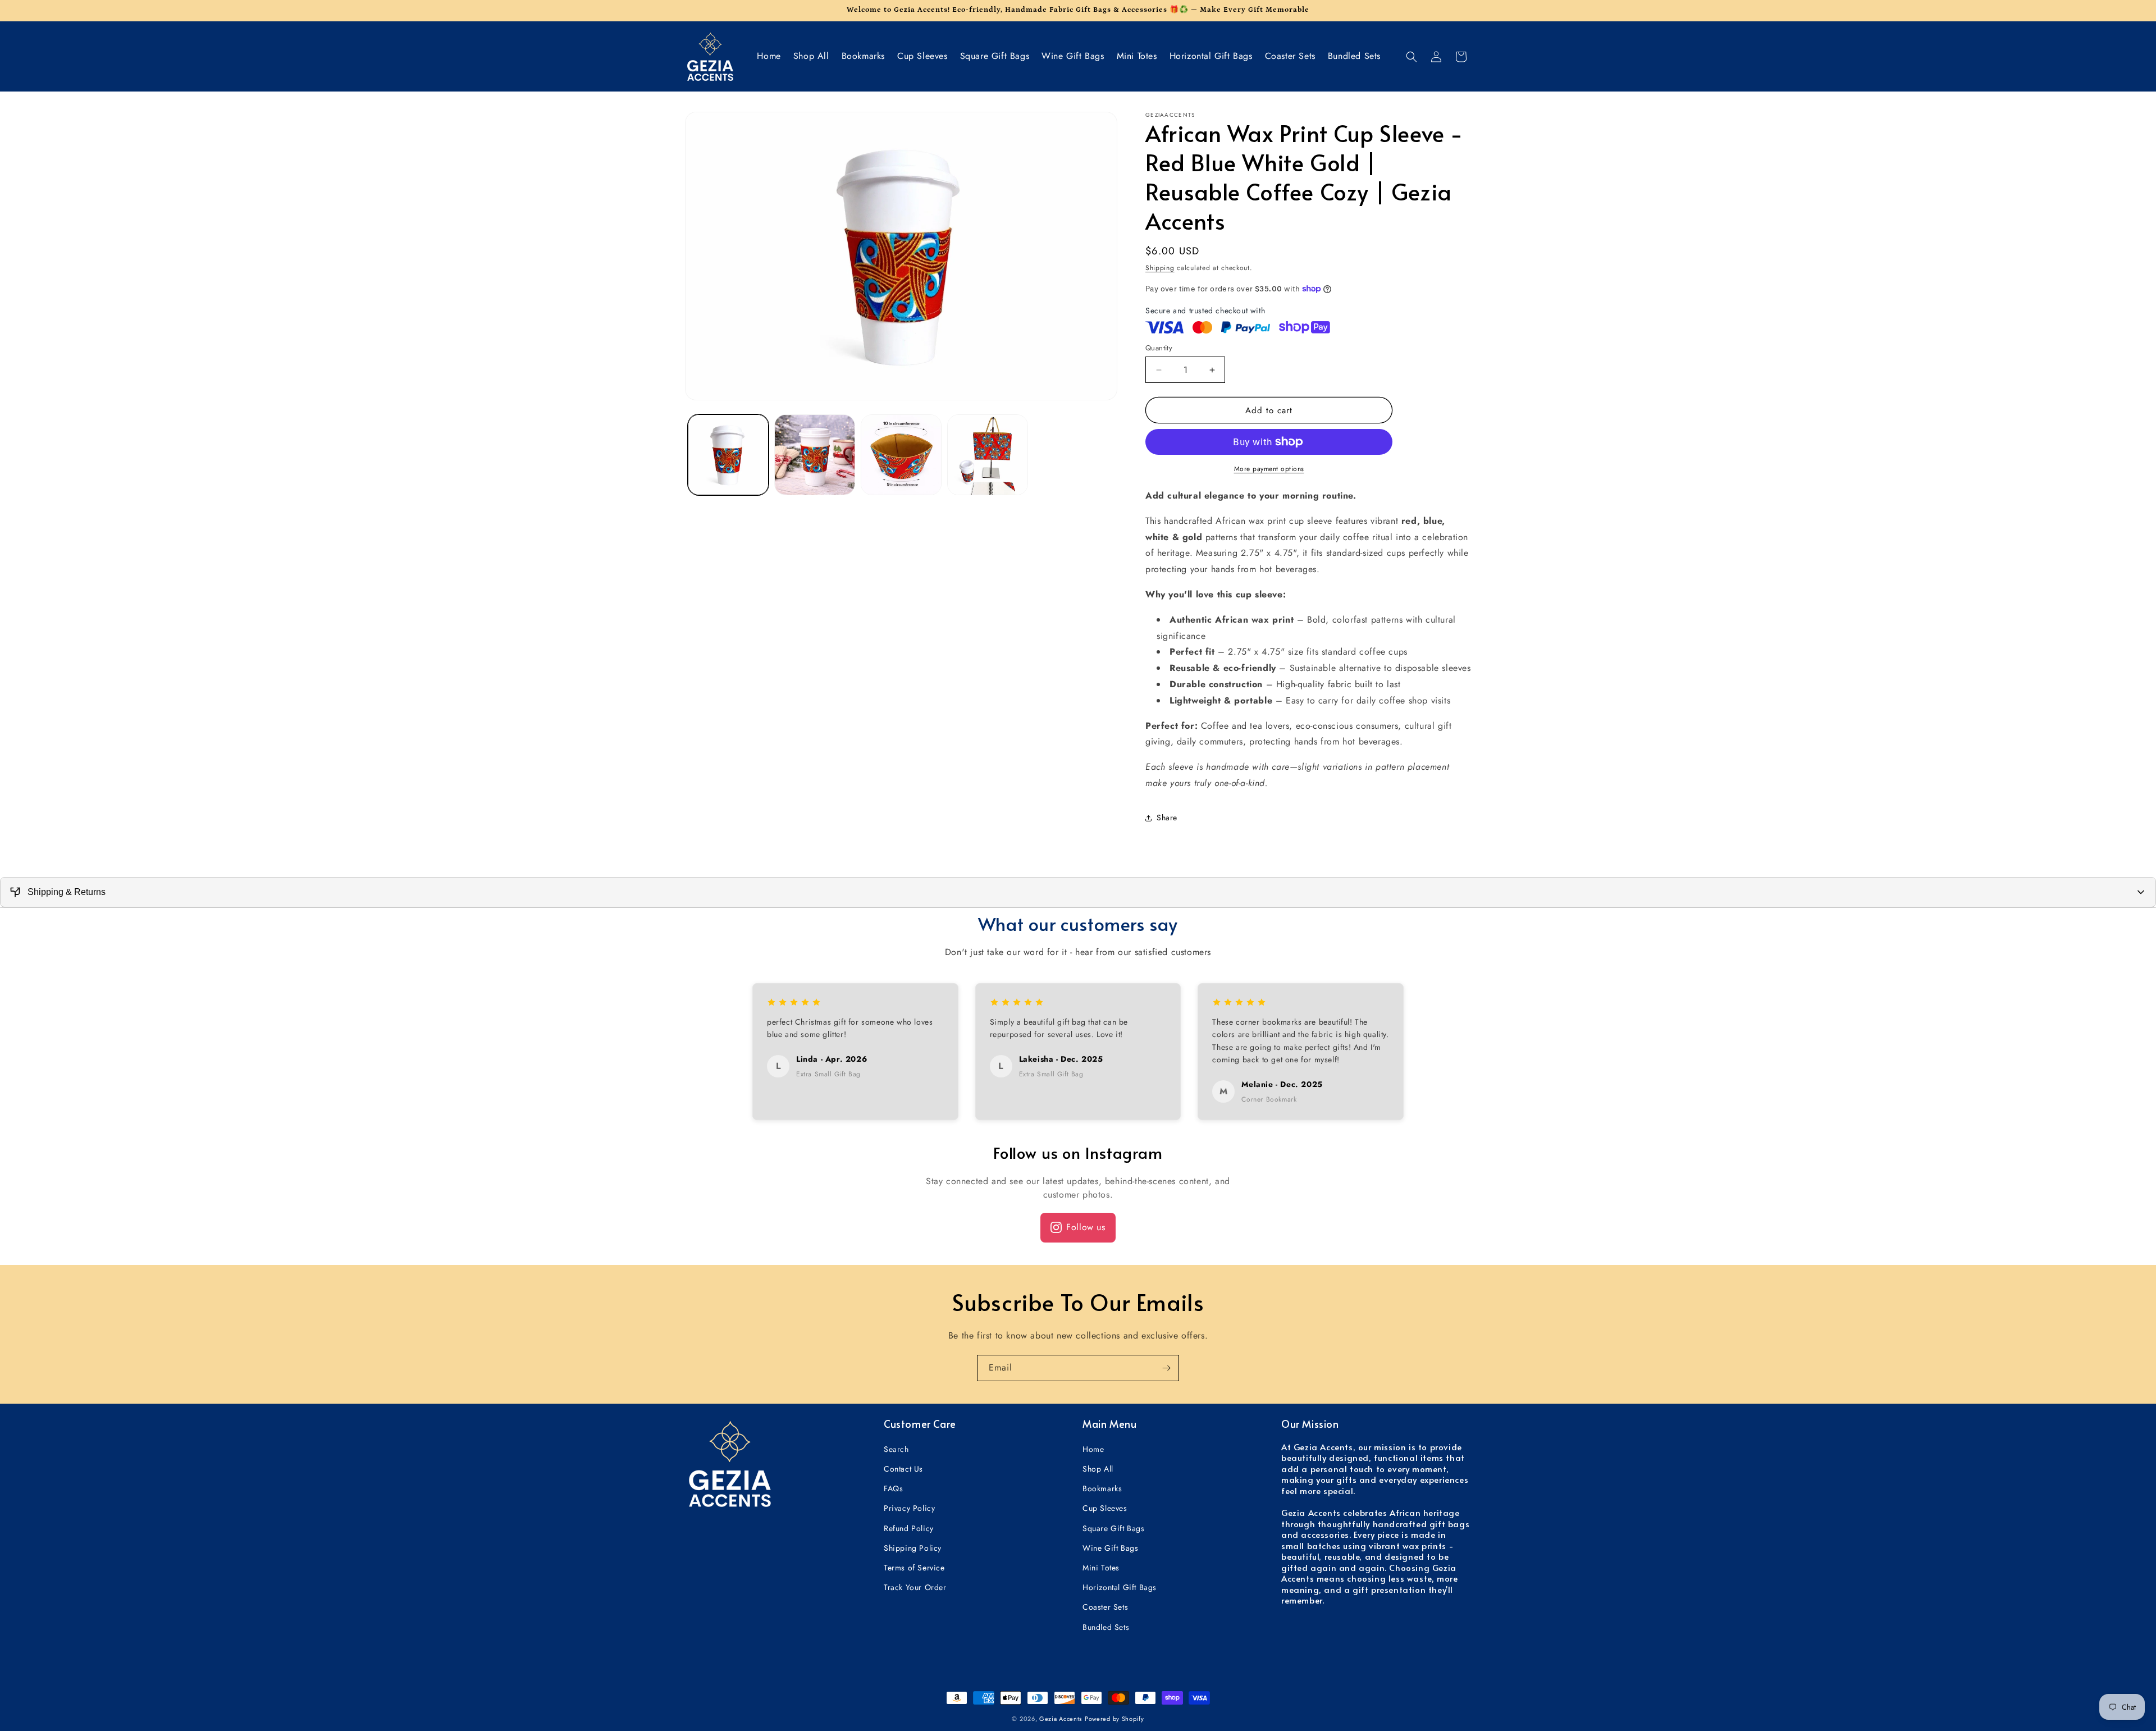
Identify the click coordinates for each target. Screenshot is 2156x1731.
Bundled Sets (1106, 1627)
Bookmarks (1102, 1489)
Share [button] (1167, 817)
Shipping (1160, 268)
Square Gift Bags (1114, 1528)
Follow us (1086, 1227)
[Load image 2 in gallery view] (815, 455)
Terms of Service (914, 1568)
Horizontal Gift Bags (1120, 1588)
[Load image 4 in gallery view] (988, 455)
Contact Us (903, 1469)
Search (896, 1450)
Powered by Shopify (1114, 1719)
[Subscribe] (1166, 1368)
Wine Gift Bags (1110, 1549)
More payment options (1269, 469)
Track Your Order (915, 1588)
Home (1093, 1450)
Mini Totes (1101, 1568)
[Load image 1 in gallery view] (728, 455)
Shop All (1098, 1469)
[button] (1412, 57)
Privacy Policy (909, 1509)
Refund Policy (909, 1528)
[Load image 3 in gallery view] (901, 455)
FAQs (893, 1489)
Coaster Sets (1105, 1607)
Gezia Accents (1061, 1719)
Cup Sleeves (1105, 1509)
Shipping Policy (913, 1549)
